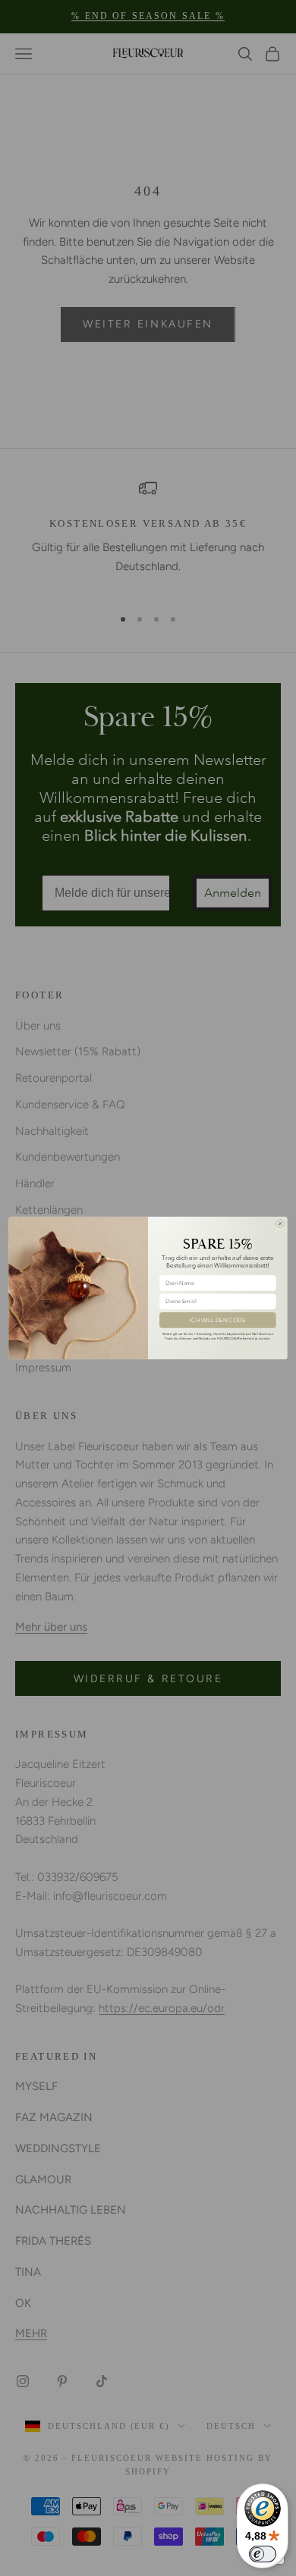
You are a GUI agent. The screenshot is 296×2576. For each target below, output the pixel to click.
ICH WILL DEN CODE (217, 1319)
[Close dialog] (280, 1224)
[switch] (263, 2554)
